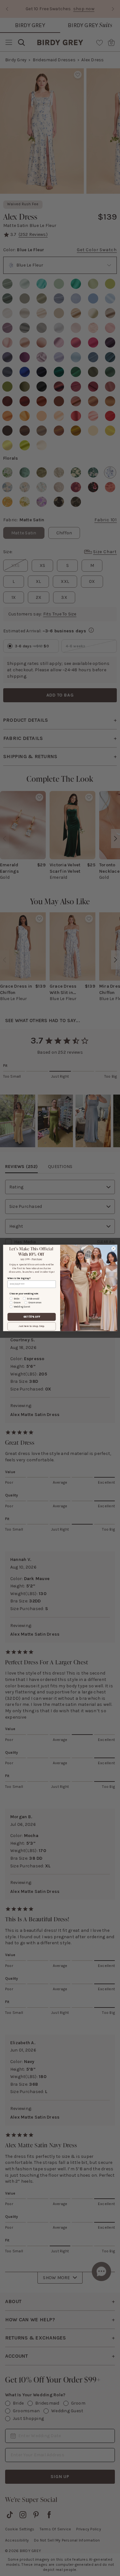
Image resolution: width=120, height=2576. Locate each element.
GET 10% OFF (32, 1317)
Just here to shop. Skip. (32, 1326)
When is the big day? (19, 1278)
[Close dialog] (113, 1248)
